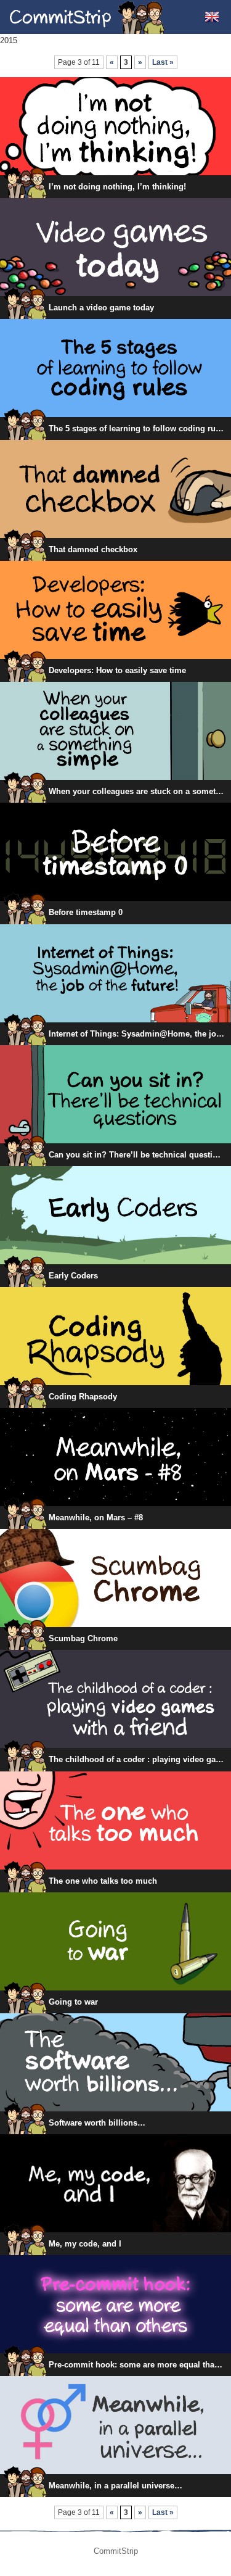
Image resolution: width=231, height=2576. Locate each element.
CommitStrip (87, 17)
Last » (163, 62)
